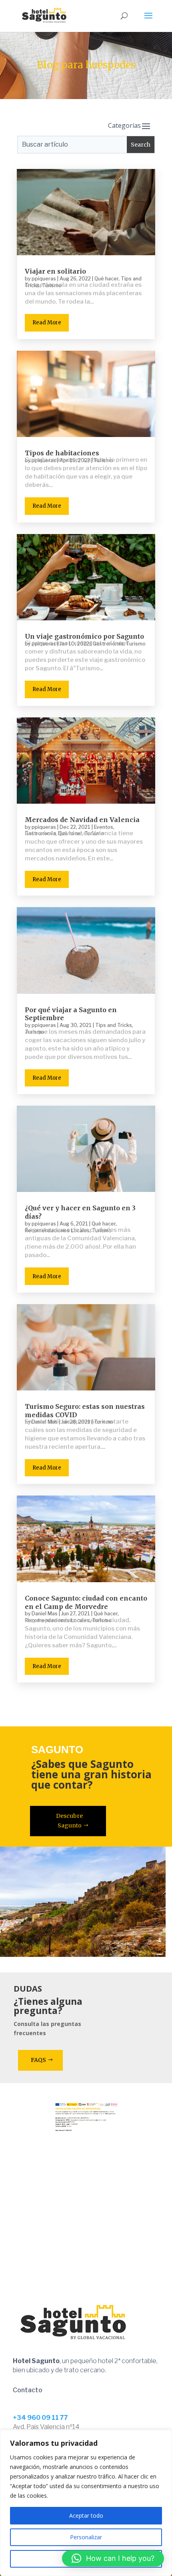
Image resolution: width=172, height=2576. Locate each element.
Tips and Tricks (114, 1025)
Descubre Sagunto (69, 1821)
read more (47, 323)
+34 (40, 2418)
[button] (113, 2558)
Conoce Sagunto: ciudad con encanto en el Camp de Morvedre (86, 1602)
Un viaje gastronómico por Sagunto (84, 636)
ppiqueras (44, 279)
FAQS (38, 2060)
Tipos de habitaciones (62, 453)
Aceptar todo (86, 2515)
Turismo (136, 644)
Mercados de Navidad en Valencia (82, 820)
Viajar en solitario (55, 271)
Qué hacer (106, 279)
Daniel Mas (45, 1614)
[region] (86, 2503)
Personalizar (86, 2537)
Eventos (104, 827)
